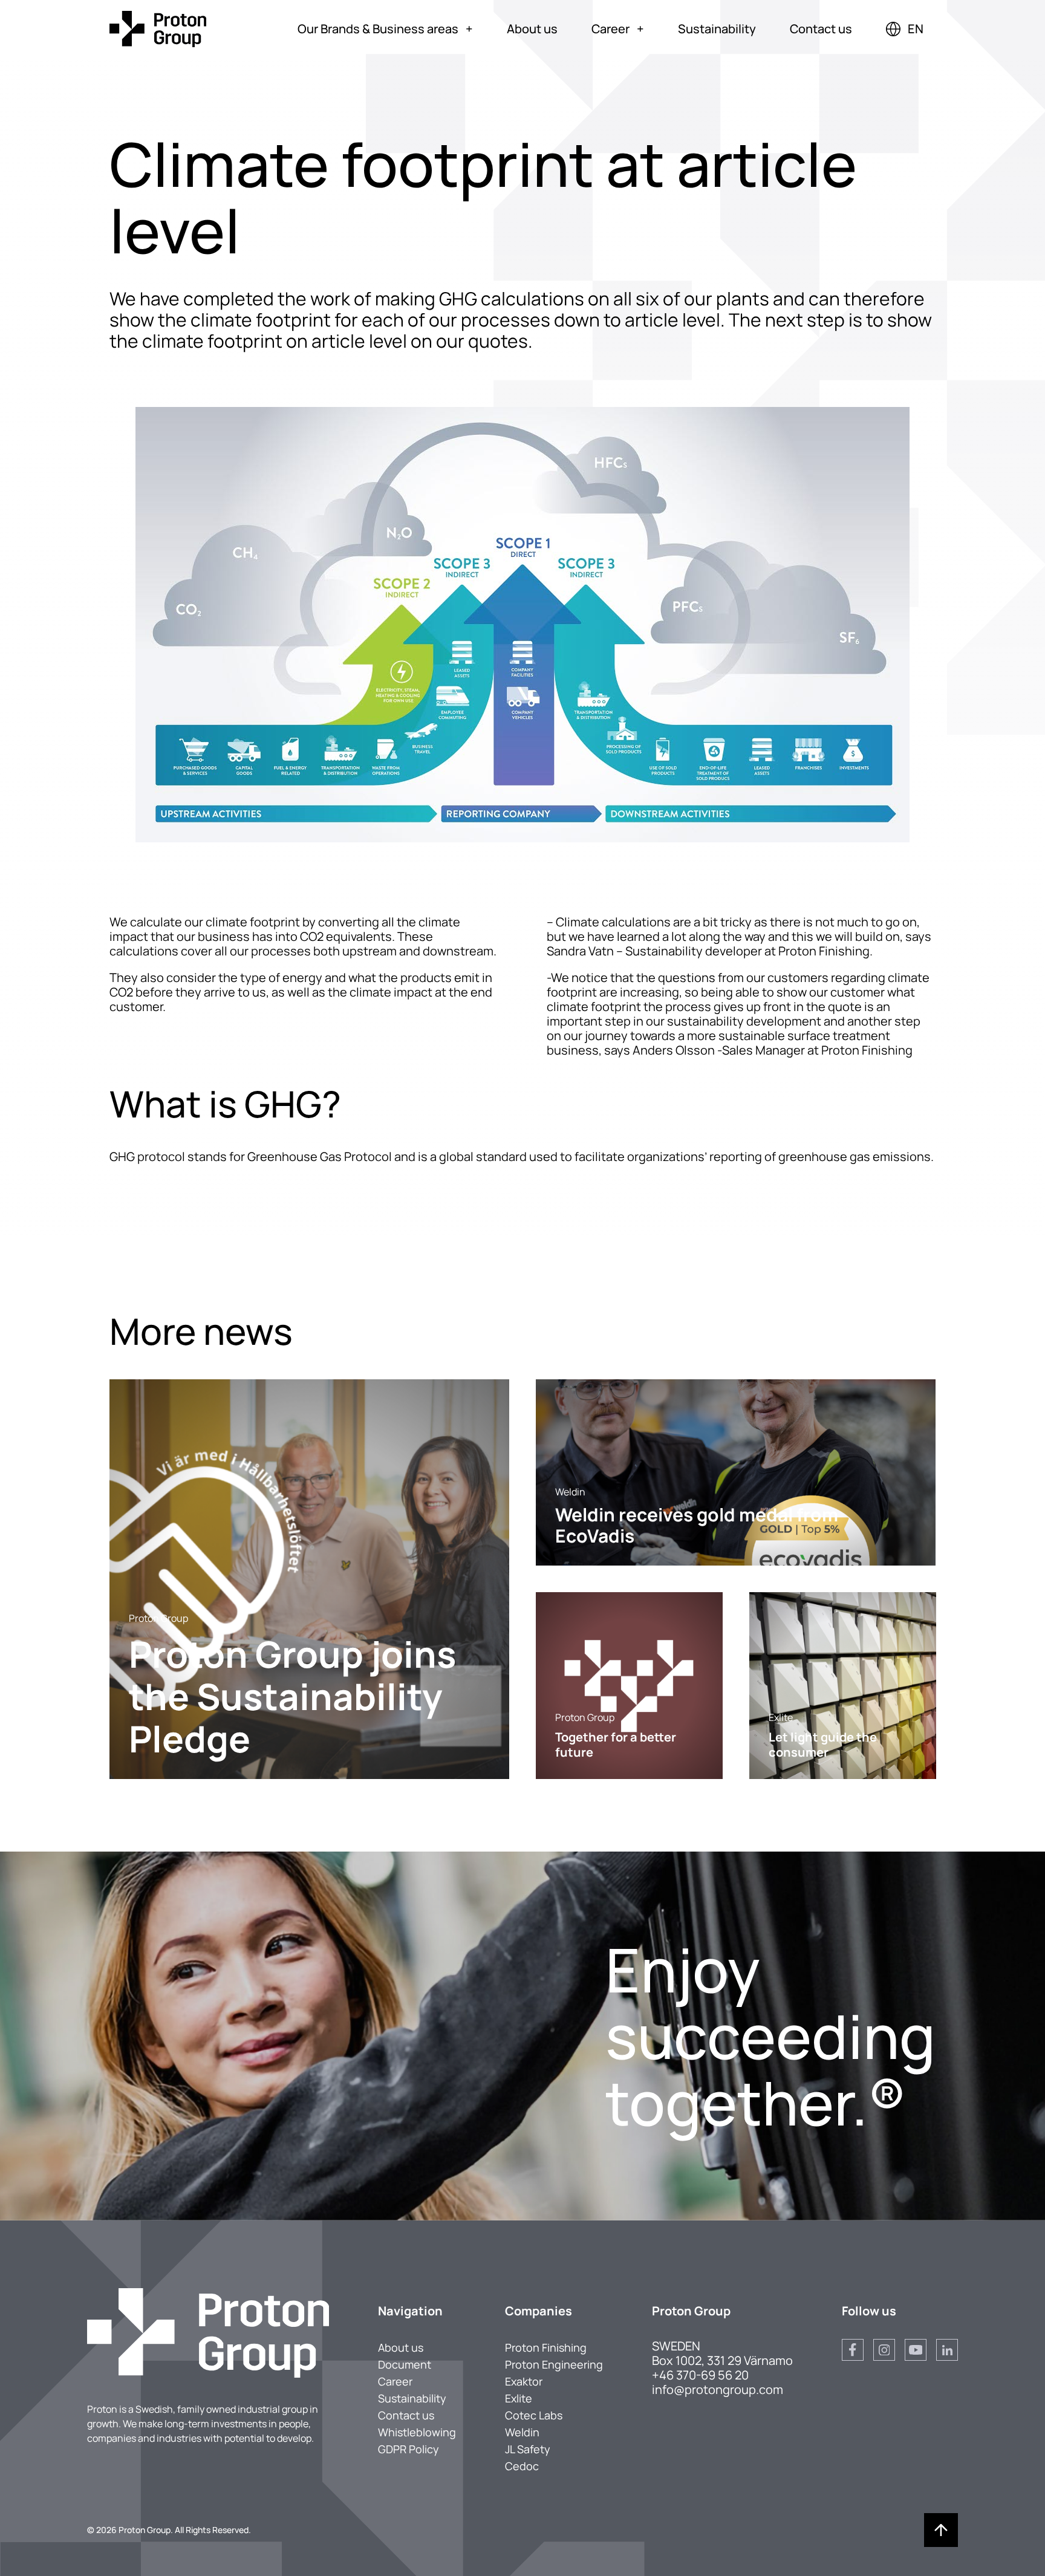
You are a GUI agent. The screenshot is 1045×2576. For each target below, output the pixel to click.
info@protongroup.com (718, 2389)
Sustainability (717, 29)
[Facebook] (853, 2350)
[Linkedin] (947, 2350)
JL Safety (528, 2449)
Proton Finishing (546, 2347)
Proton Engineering (554, 2364)
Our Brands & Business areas (385, 29)
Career (618, 29)
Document (405, 2364)
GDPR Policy (409, 2449)
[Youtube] (916, 2350)
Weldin (522, 2432)
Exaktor (524, 2381)
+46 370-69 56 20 (700, 2375)
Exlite (519, 2398)
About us (532, 29)
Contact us (821, 29)
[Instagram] (884, 2350)
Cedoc (522, 2466)
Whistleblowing (417, 2432)
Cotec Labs (534, 2415)
